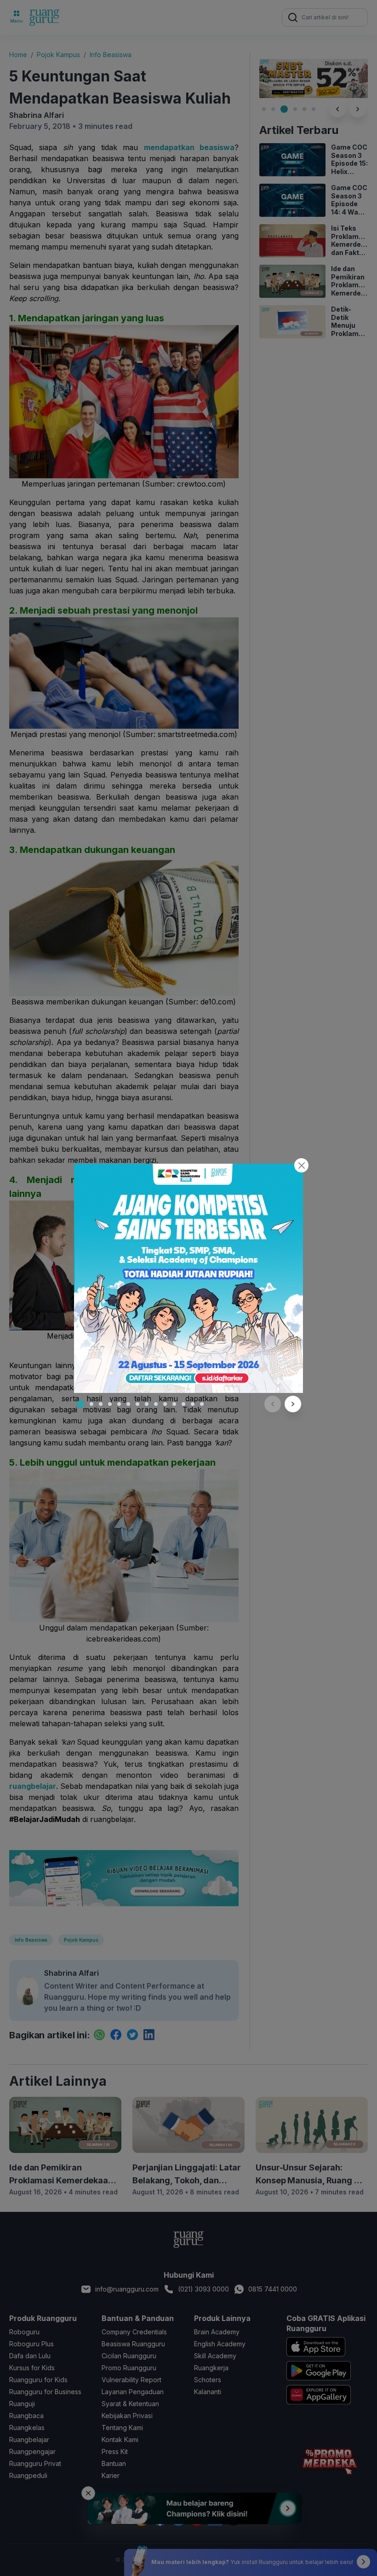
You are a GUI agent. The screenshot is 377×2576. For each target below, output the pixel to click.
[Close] (301, 1165)
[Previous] (273, 1404)
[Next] (293, 1404)
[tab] (80, 1404)
